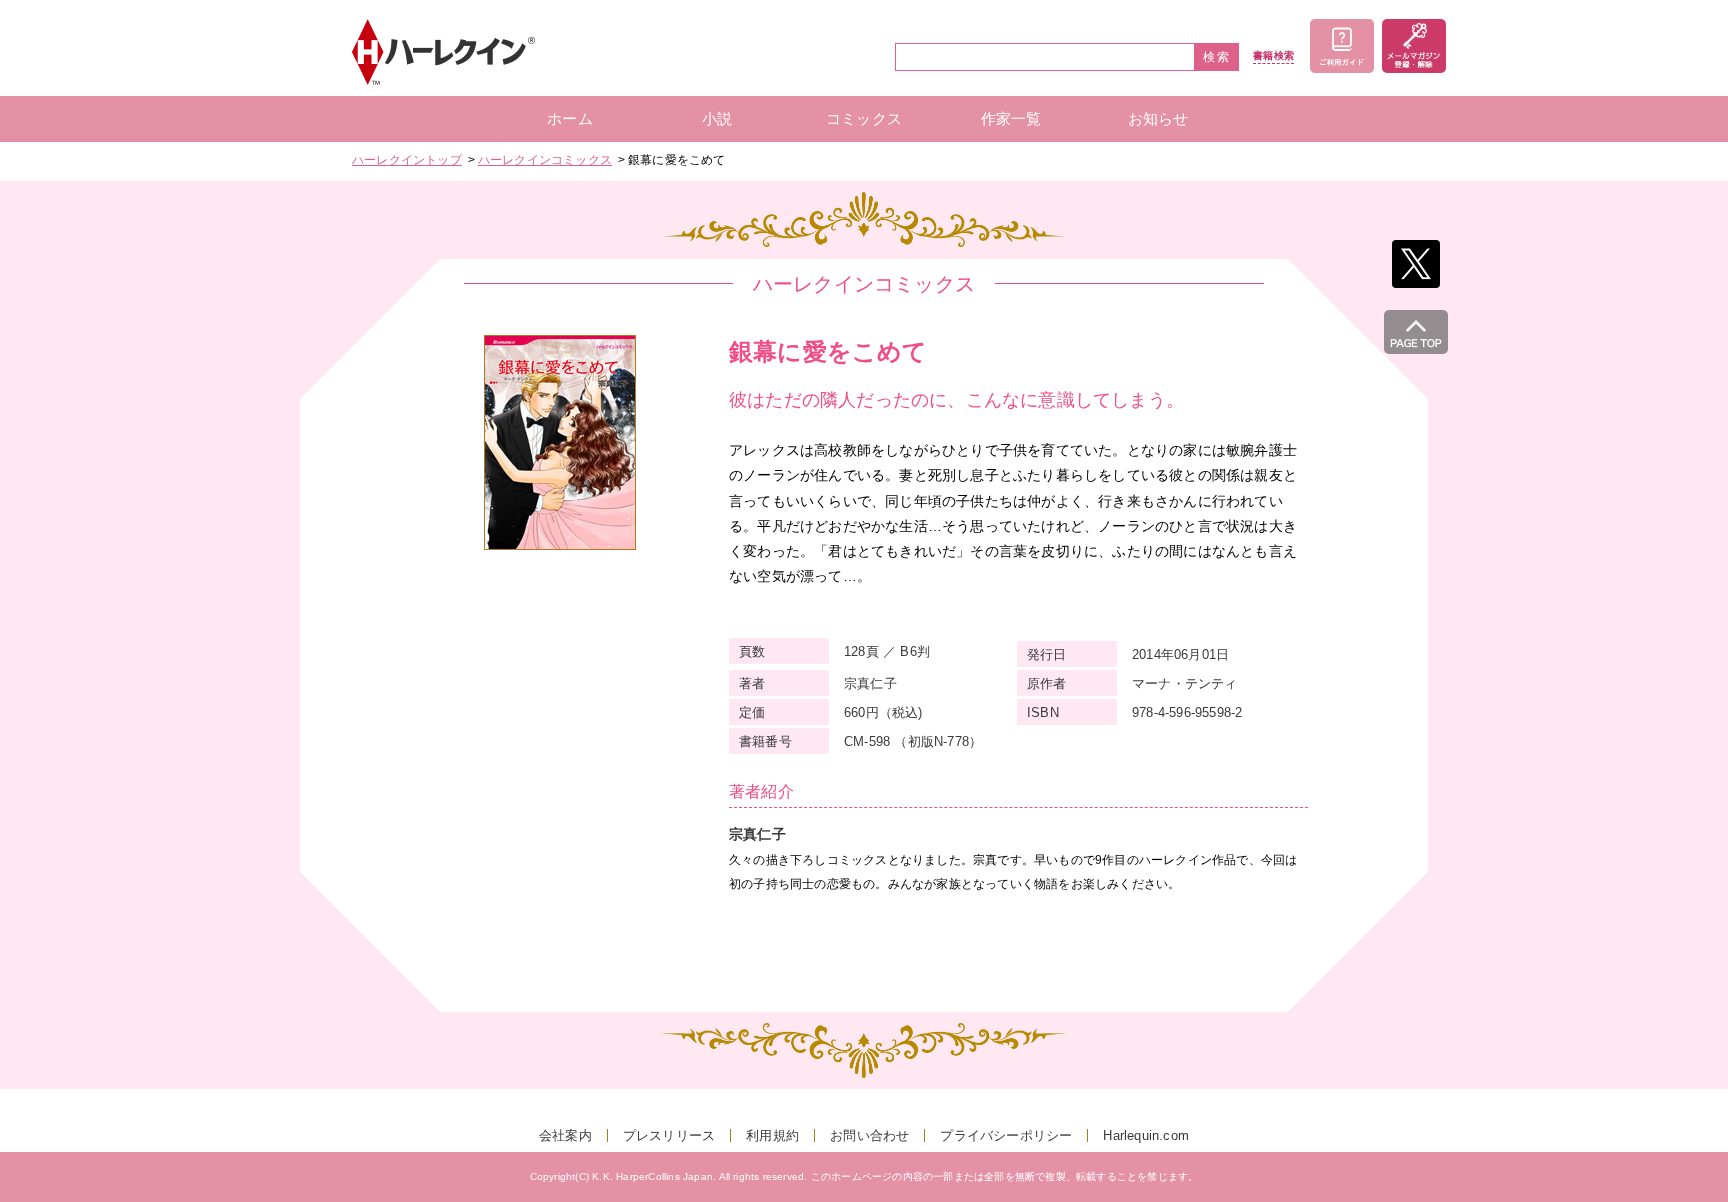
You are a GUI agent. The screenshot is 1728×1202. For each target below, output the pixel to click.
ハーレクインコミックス (545, 160)
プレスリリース (669, 1135)
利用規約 (772, 1135)
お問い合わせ (869, 1135)
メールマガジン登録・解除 (1414, 46)
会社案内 (565, 1135)
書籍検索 (1273, 56)
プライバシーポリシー (1006, 1135)
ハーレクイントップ (407, 160)
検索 (1217, 57)
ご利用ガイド (1342, 46)
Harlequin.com (1146, 1135)
